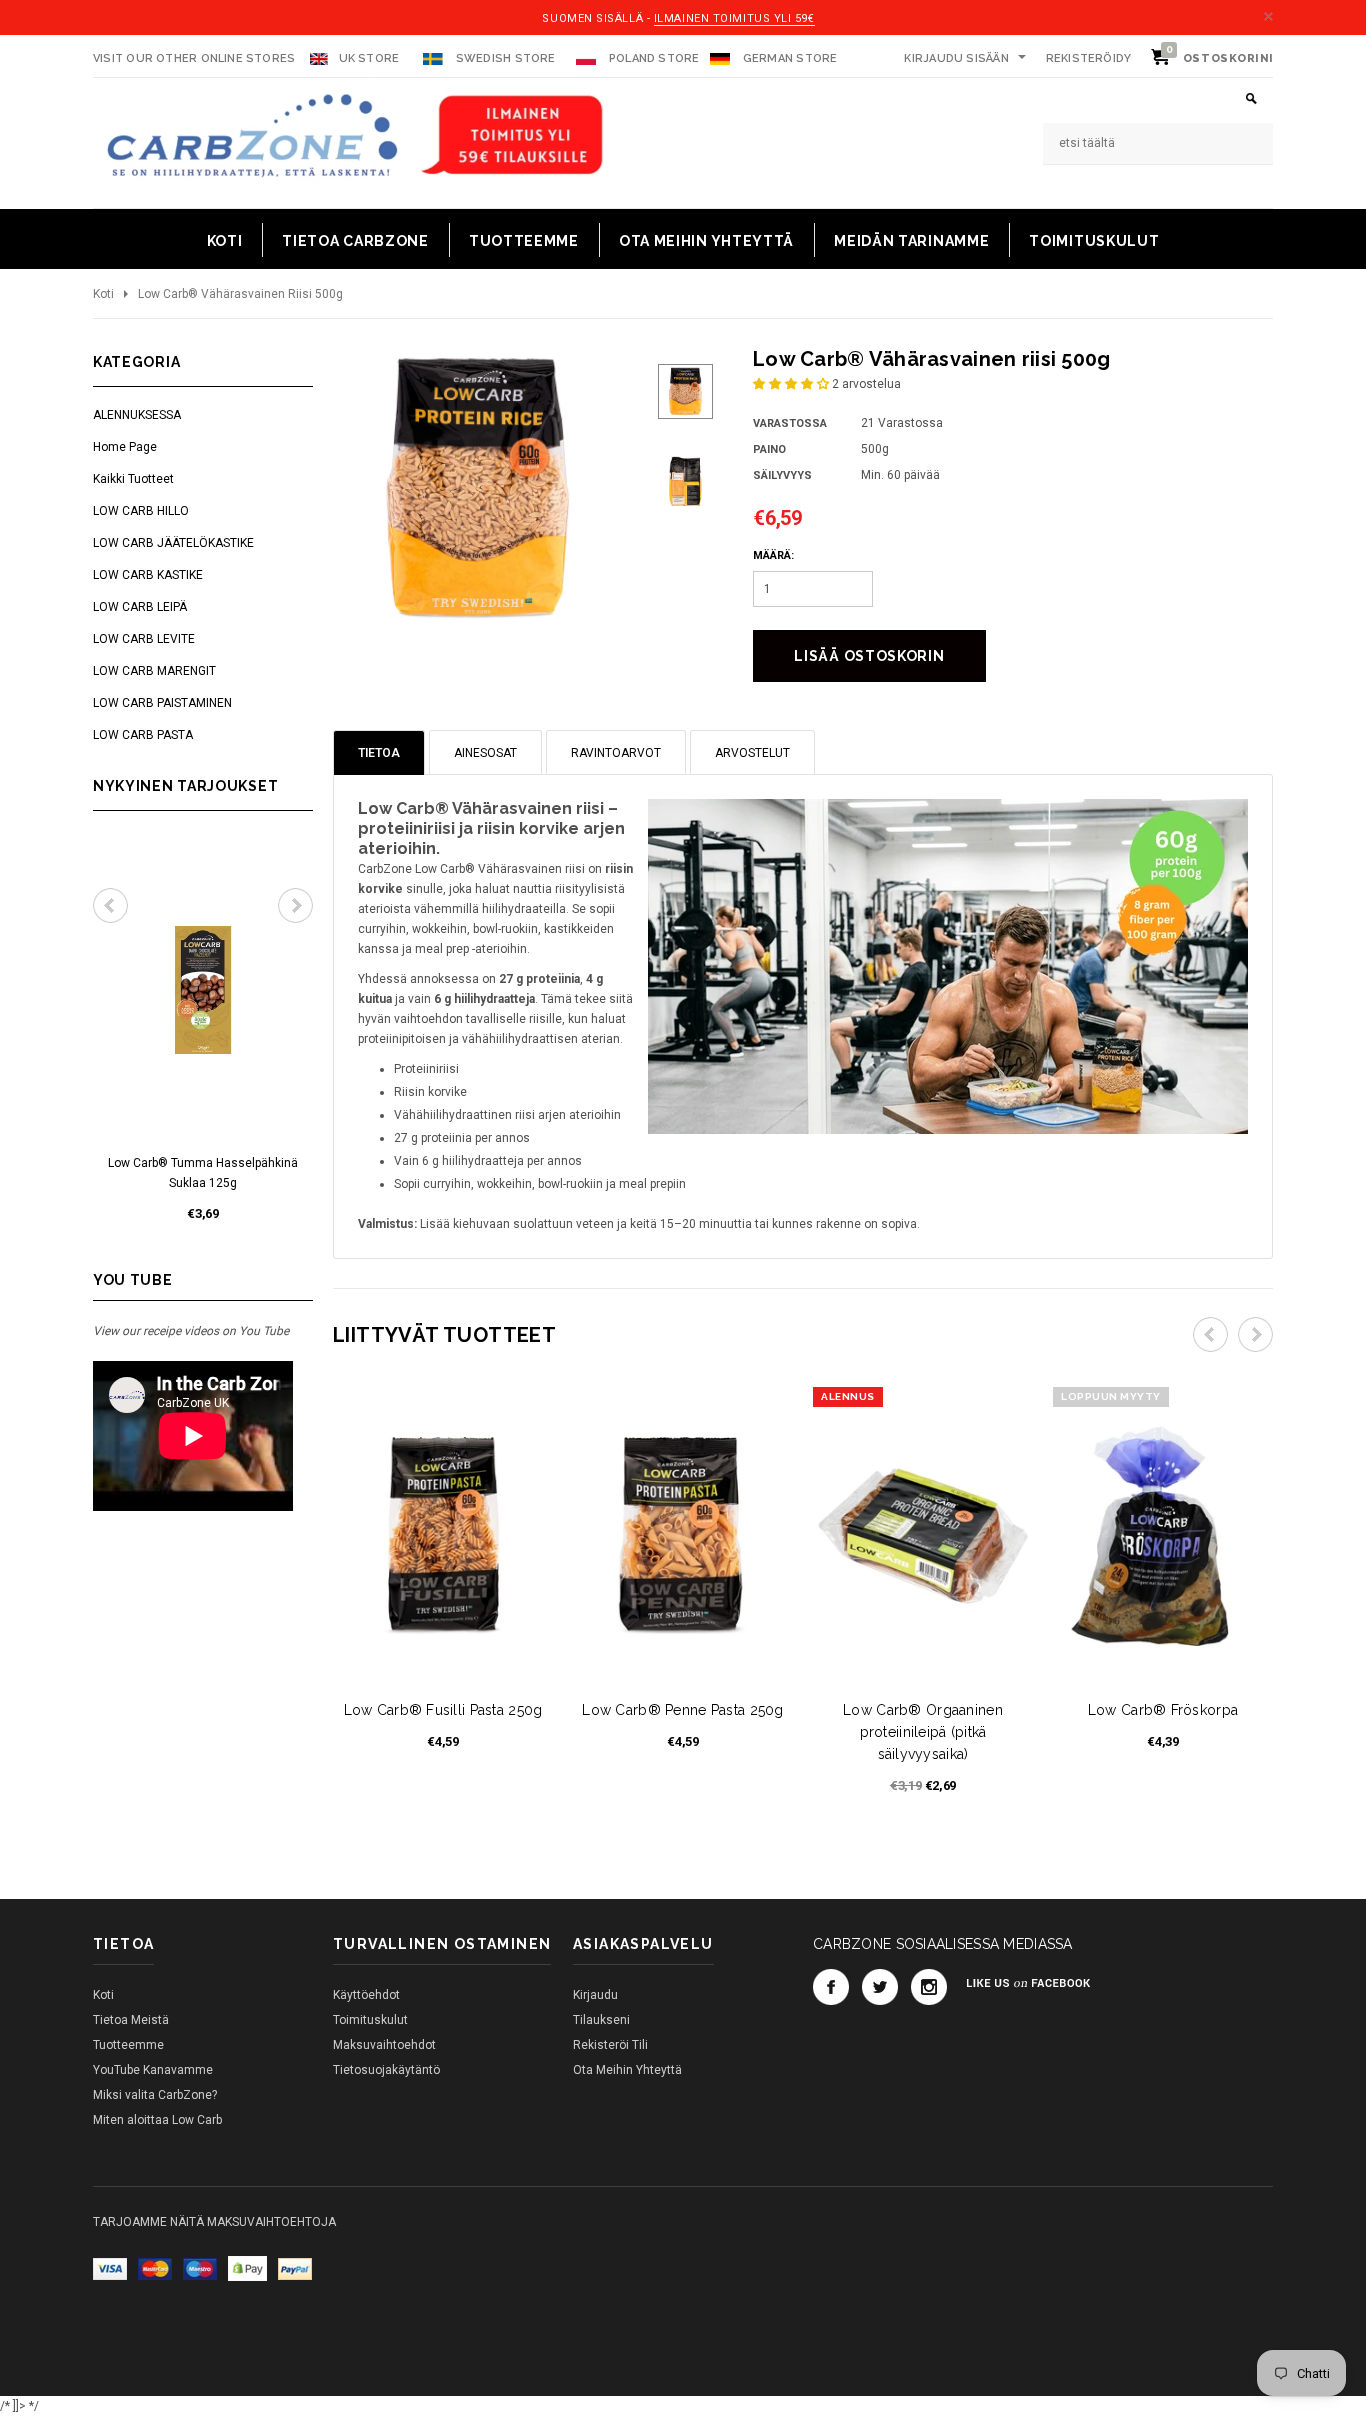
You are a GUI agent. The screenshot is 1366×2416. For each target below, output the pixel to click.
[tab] (379, 752)
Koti (103, 294)
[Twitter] (880, 1987)
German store (790, 58)
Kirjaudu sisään (956, 58)
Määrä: (773, 555)
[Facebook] (831, 1987)
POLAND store (653, 58)
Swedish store (504, 58)
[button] (792, 384)
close (1268, 16)
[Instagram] (929, 1987)
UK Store (369, 58)
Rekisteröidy (1089, 58)
